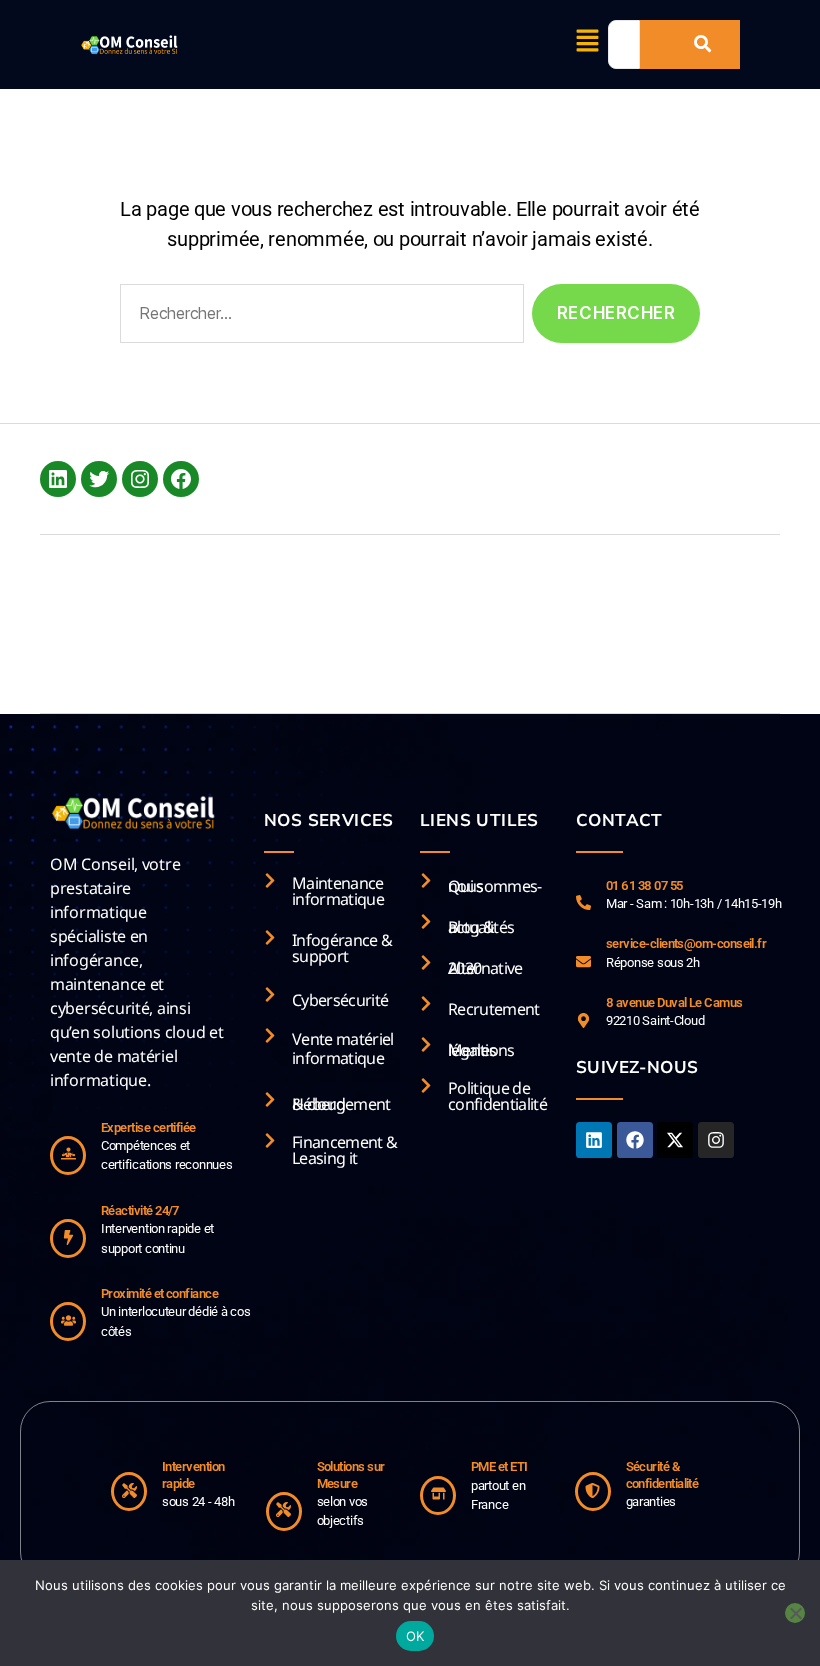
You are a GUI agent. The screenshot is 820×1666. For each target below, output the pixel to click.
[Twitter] (99, 479)
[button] (588, 42)
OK (415, 1636)
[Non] (795, 1613)
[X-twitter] (675, 1140)
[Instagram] (140, 479)
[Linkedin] (594, 1140)
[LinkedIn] (58, 479)
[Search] (702, 44)
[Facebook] (181, 479)
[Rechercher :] (318, 317)
